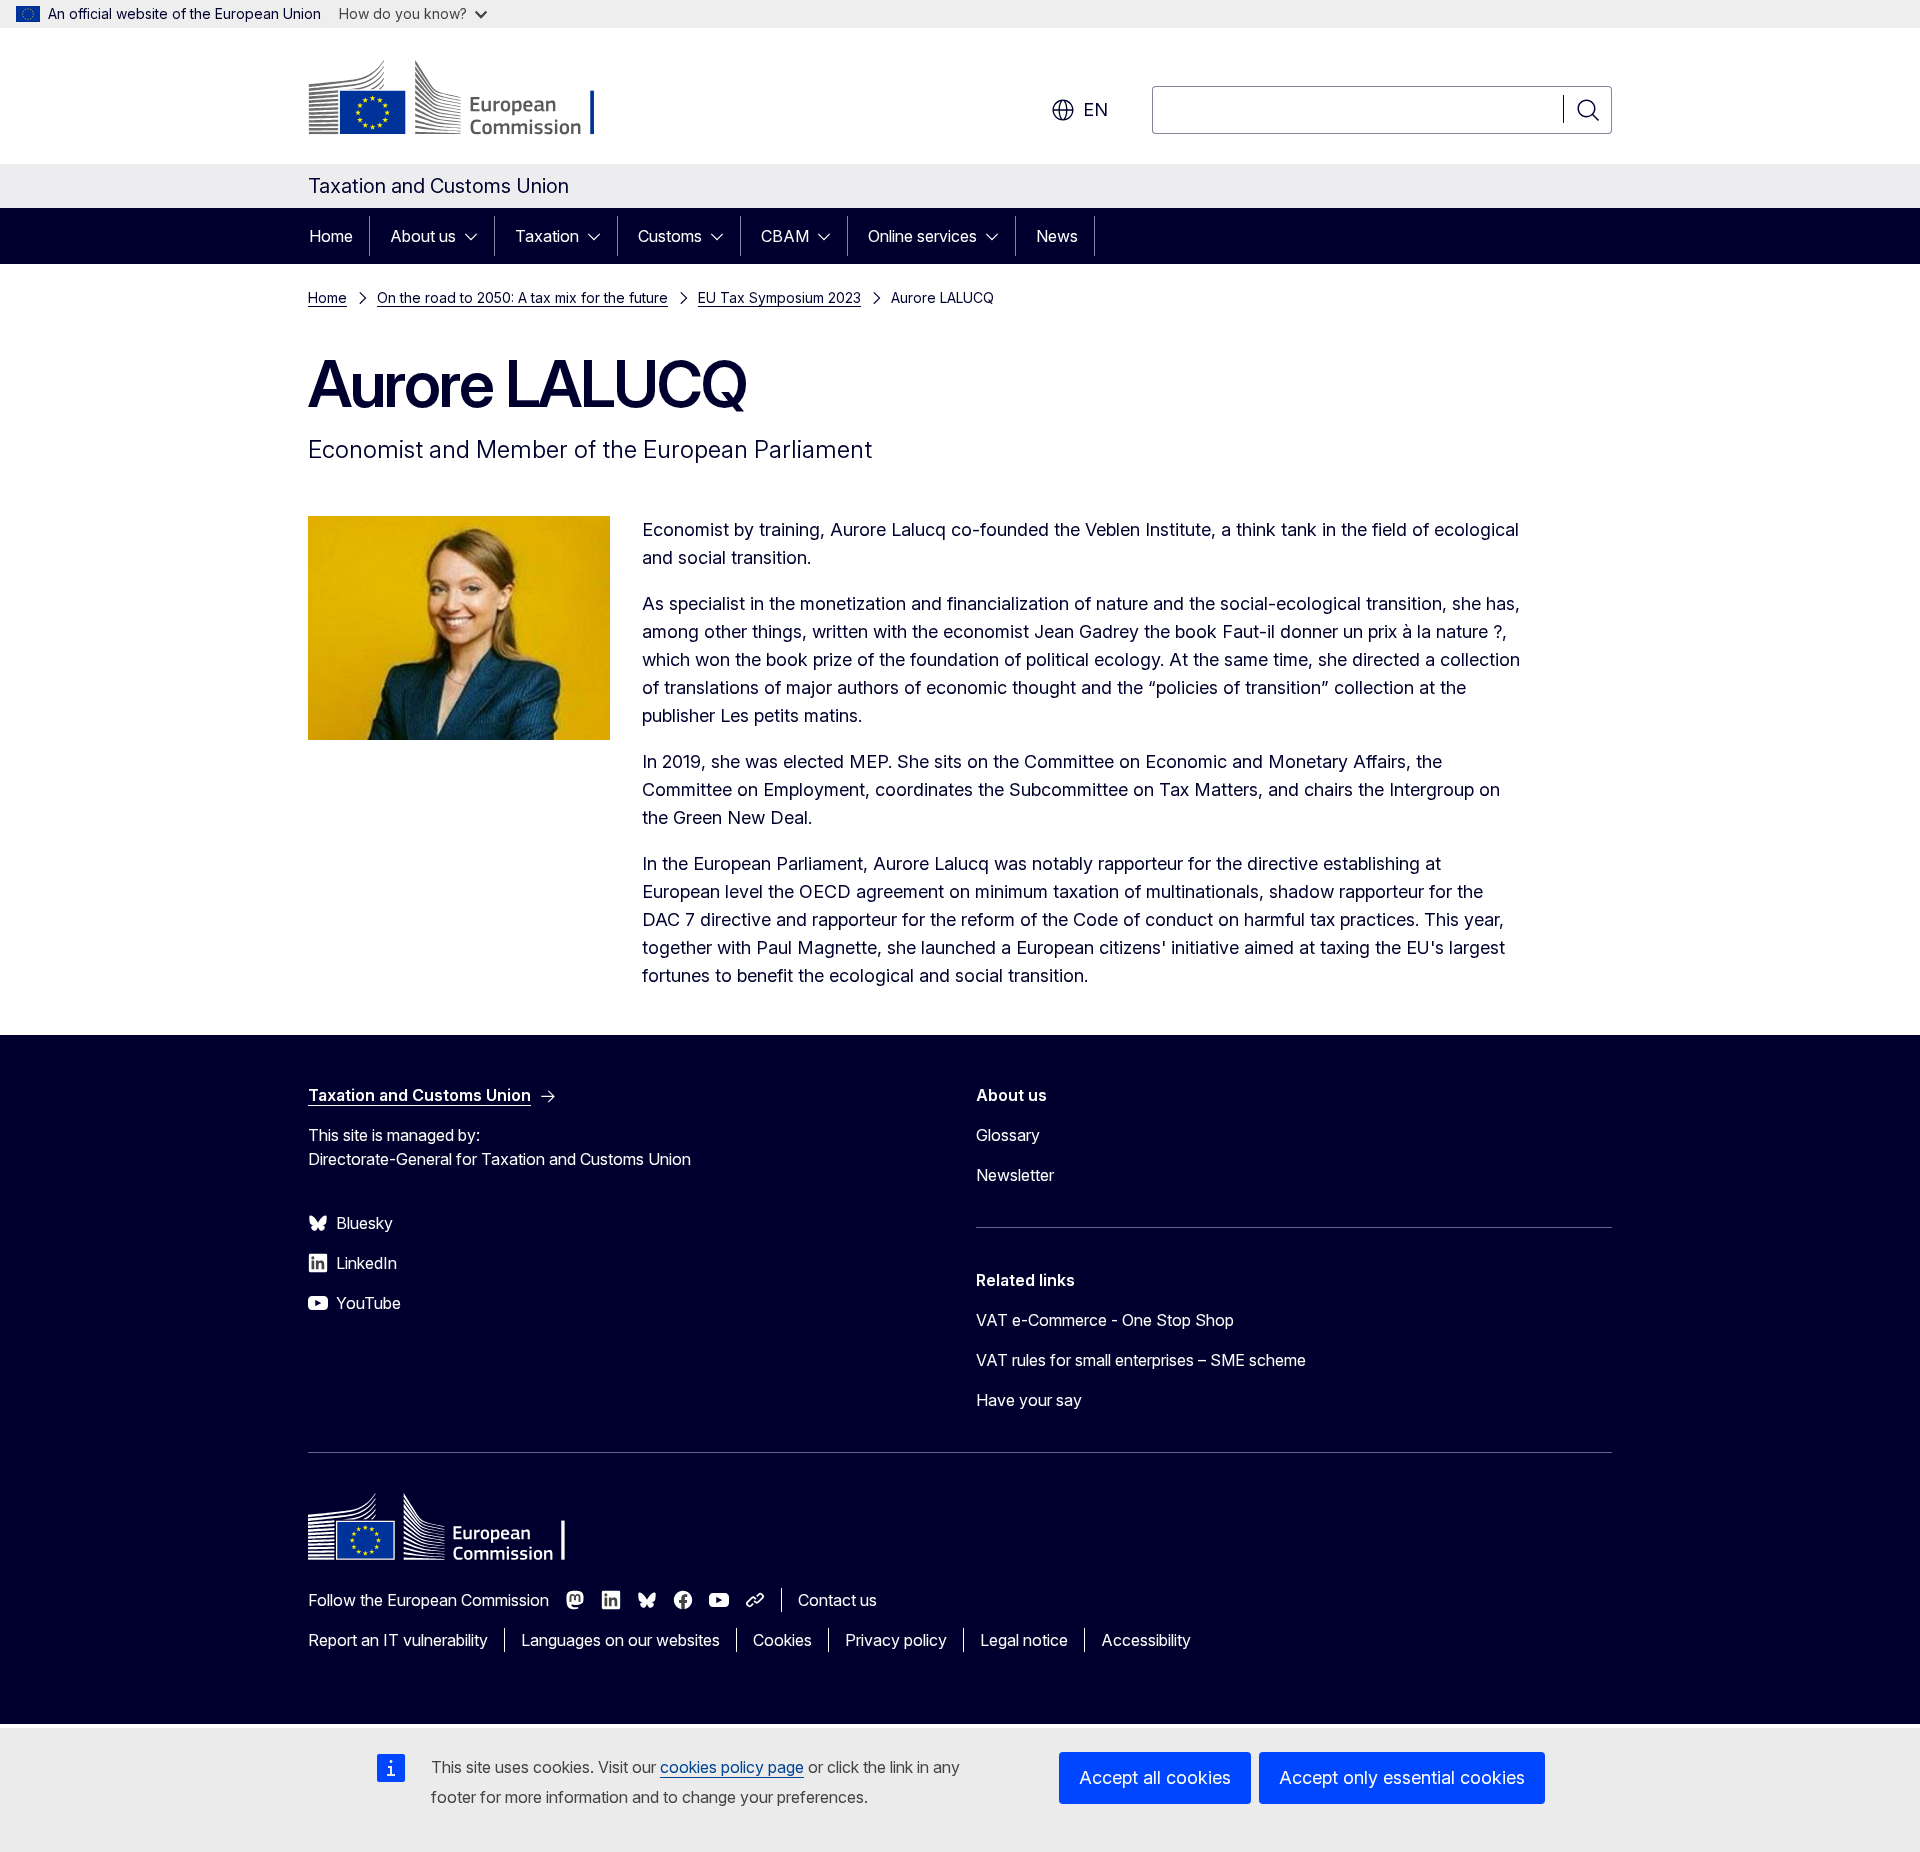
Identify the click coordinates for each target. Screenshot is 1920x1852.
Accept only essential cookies (1402, 1777)
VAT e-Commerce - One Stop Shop (1105, 1320)
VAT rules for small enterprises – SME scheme (1141, 1360)
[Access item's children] (477, 236)
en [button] (1095, 109)
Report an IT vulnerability (398, 1640)
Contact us (837, 1600)
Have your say (1029, 1400)
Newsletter (1015, 1175)
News (1057, 236)
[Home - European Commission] (469, 100)
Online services (922, 236)
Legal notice (1024, 1640)
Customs (670, 236)
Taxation (547, 236)
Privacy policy (896, 1640)
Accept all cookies (1155, 1777)
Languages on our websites (620, 1640)
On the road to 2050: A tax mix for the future (522, 297)
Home (331, 236)
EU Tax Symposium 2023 (779, 297)
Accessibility (1146, 1640)
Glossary (1008, 1135)
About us (423, 236)
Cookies (782, 1640)
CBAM (785, 236)
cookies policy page (732, 1767)
